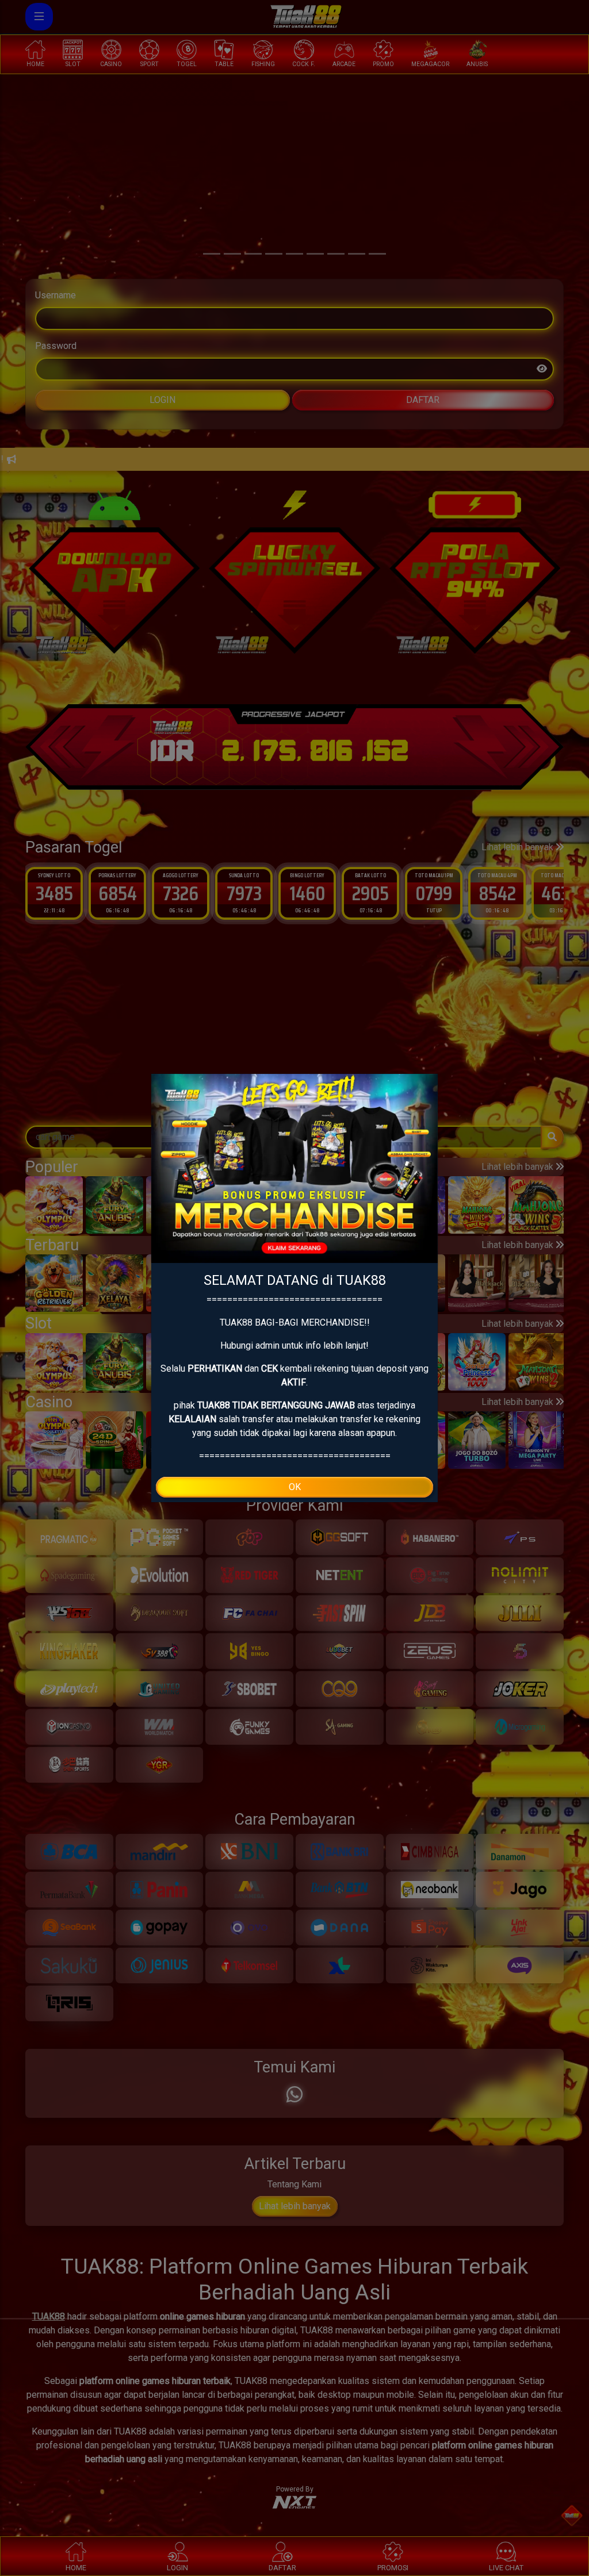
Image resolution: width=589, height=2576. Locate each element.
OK (295, 1487)
